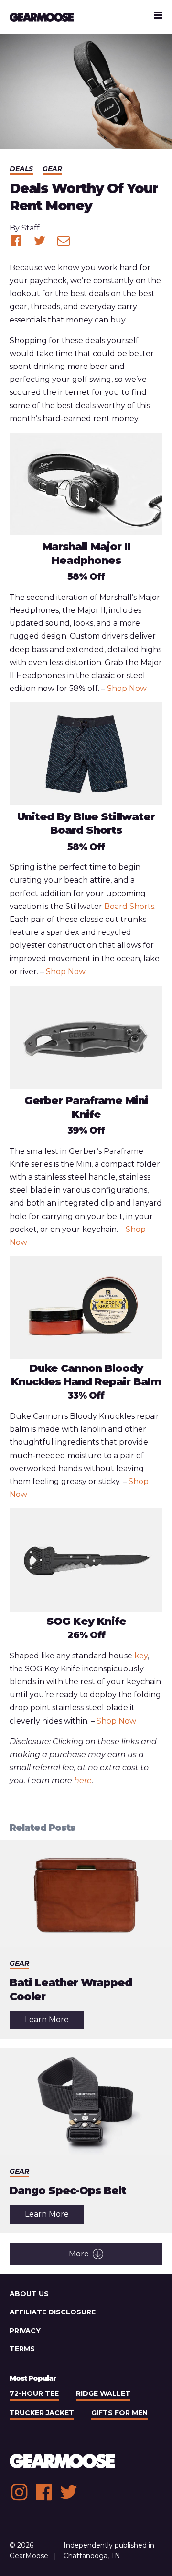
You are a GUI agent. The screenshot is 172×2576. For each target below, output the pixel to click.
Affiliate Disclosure (53, 2312)
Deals (21, 169)
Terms (22, 2349)
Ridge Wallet (103, 2393)
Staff (31, 228)
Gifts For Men (119, 2413)
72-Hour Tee (34, 2393)
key (141, 1656)
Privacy (25, 2331)
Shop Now (127, 688)
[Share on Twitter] (40, 241)
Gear (52, 169)
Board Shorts (129, 906)
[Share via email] (64, 241)
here (83, 1780)
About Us (29, 2294)
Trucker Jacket (42, 2413)
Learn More (54, 2022)
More (79, 2254)
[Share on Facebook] (16, 241)
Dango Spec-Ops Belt (68, 2191)
